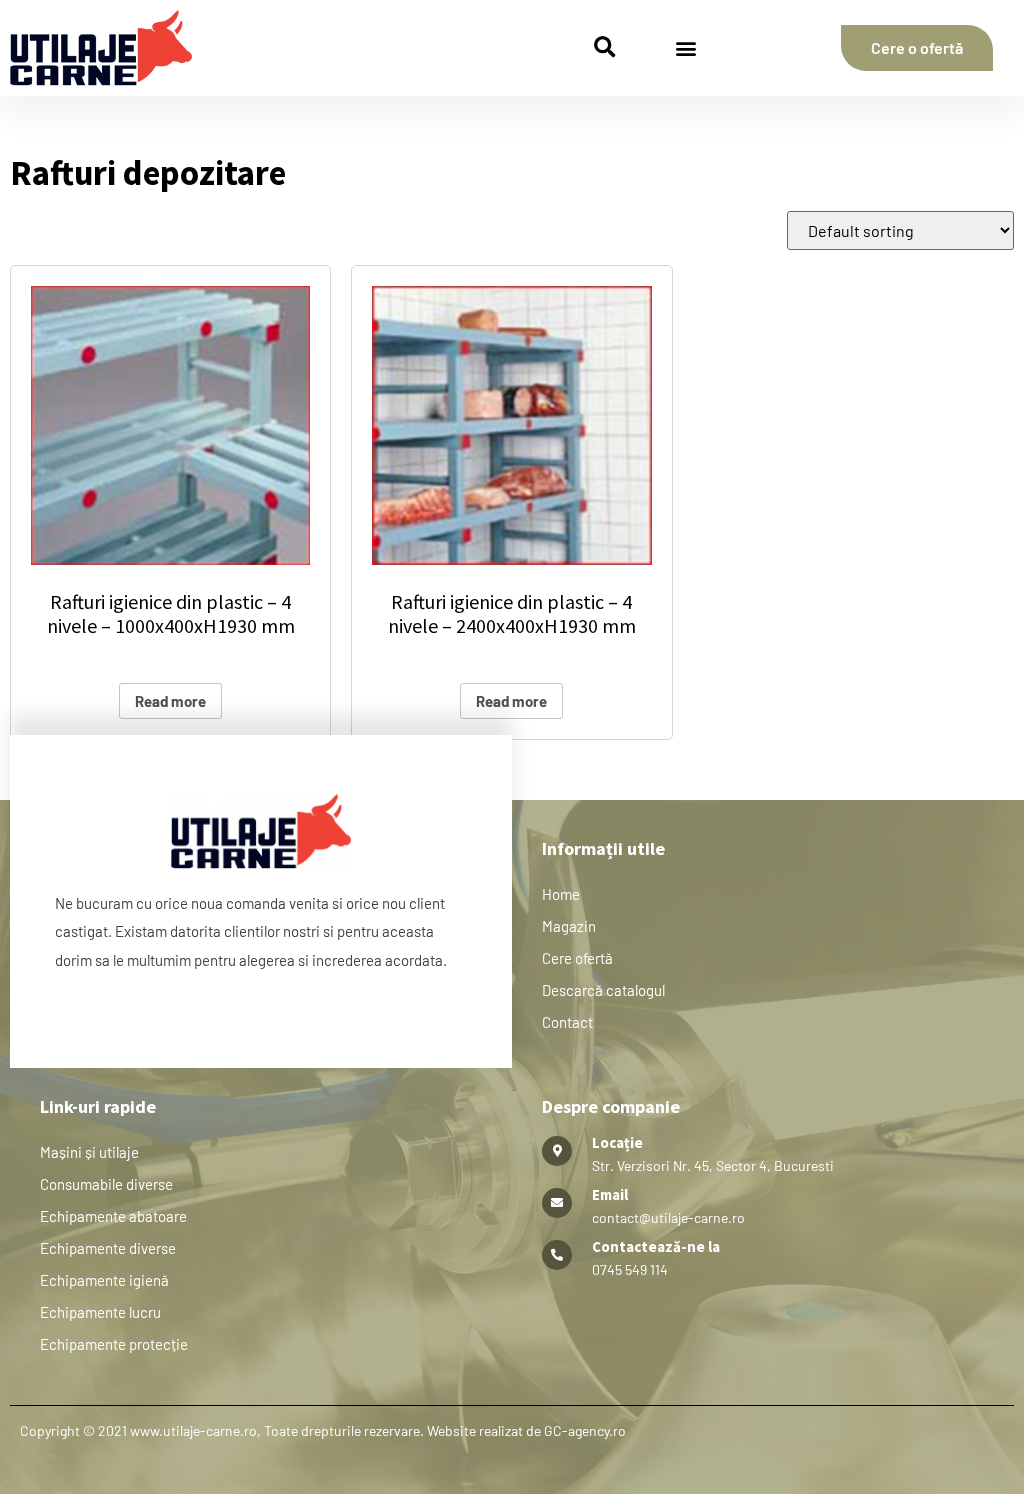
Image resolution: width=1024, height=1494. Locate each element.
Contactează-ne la (656, 1246)
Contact (567, 1022)
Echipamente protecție (114, 1344)
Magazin (569, 926)
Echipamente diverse (108, 1248)
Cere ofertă (577, 958)
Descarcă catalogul (603, 990)
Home (561, 894)
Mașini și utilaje (89, 1152)
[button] (604, 48)
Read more (170, 701)
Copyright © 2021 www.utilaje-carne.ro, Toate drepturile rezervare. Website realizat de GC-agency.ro (323, 1430)
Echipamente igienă (104, 1280)
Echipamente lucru (100, 1312)
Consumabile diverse (106, 1184)
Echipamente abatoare (113, 1216)
